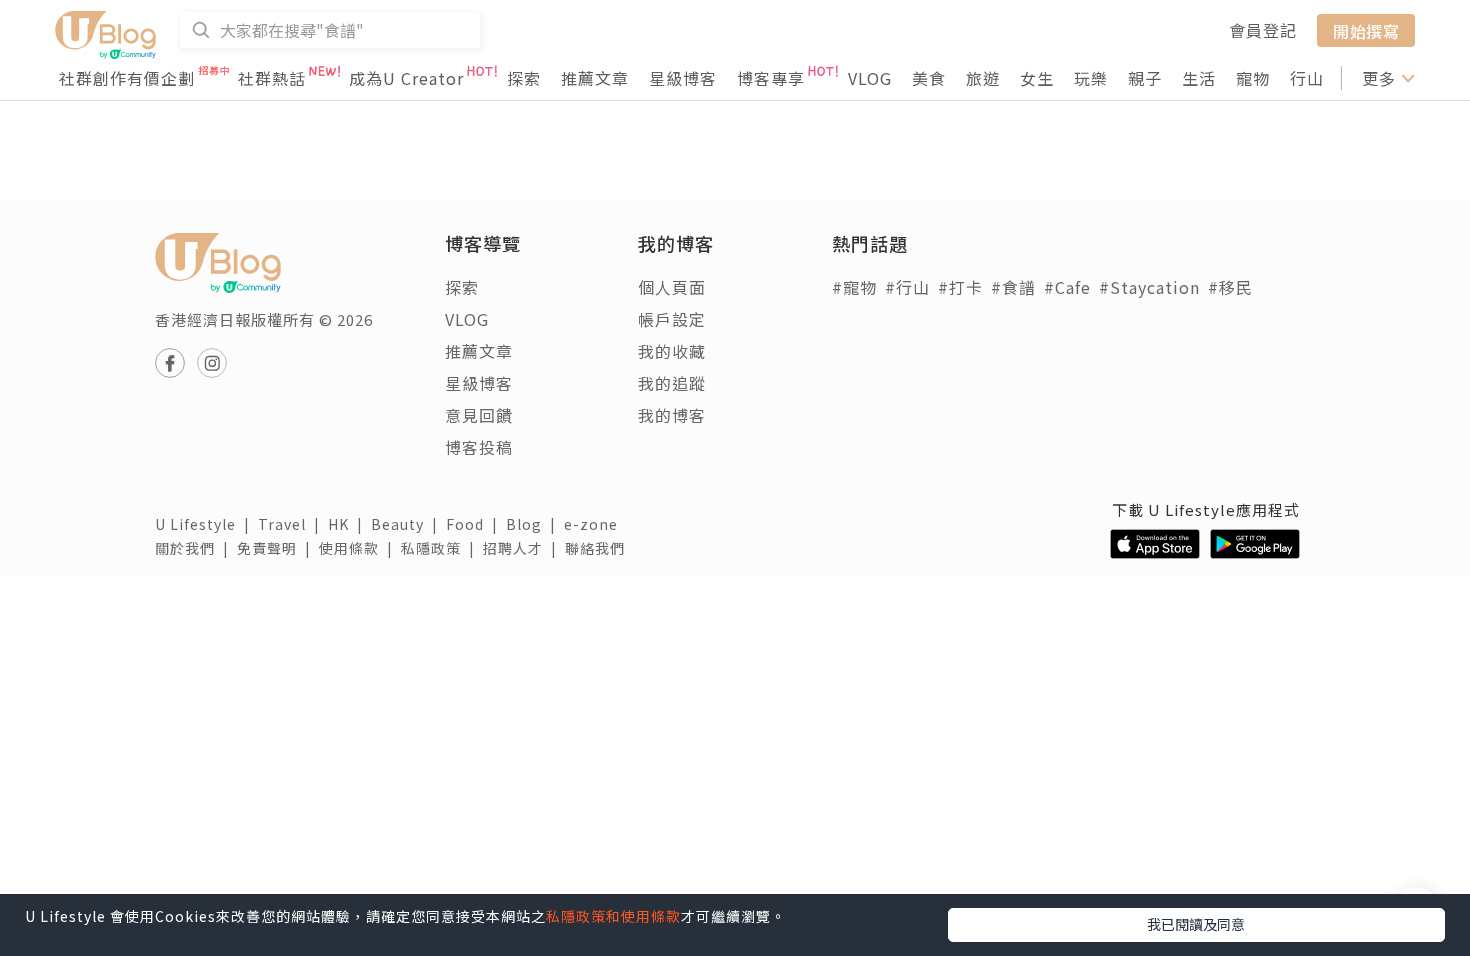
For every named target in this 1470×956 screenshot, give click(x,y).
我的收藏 (672, 351)
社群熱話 (272, 78)
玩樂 (1091, 78)
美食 (929, 78)
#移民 (1230, 287)
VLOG (870, 78)
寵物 (1253, 78)
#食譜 (1013, 287)
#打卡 (960, 287)
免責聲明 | (278, 548)
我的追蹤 (672, 383)
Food (476, 524)
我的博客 (672, 415)
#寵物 (854, 287)
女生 (1037, 78)
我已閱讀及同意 (1196, 924)
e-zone (595, 524)
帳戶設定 (672, 319)
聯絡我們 (599, 548)
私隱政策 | (442, 548)
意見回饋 (479, 415)
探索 (524, 78)
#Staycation (1149, 287)
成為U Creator (406, 78)
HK (349, 524)
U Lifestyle (206, 524)
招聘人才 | (524, 548)
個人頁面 (672, 287)
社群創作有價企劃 (127, 78)
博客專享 (771, 78)
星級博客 (683, 78)
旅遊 (983, 78)
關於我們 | (196, 548)
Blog (535, 524)
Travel (293, 524)
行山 (1307, 78)
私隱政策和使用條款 (613, 916)
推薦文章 (595, 78)
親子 (1145, 78)
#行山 (907, 287)
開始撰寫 (1366, 30)
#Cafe (1067, 287)
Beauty (408, 524)
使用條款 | (360, 548)
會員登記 (1263, 30)
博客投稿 (479, 447)
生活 (1199, 78)
